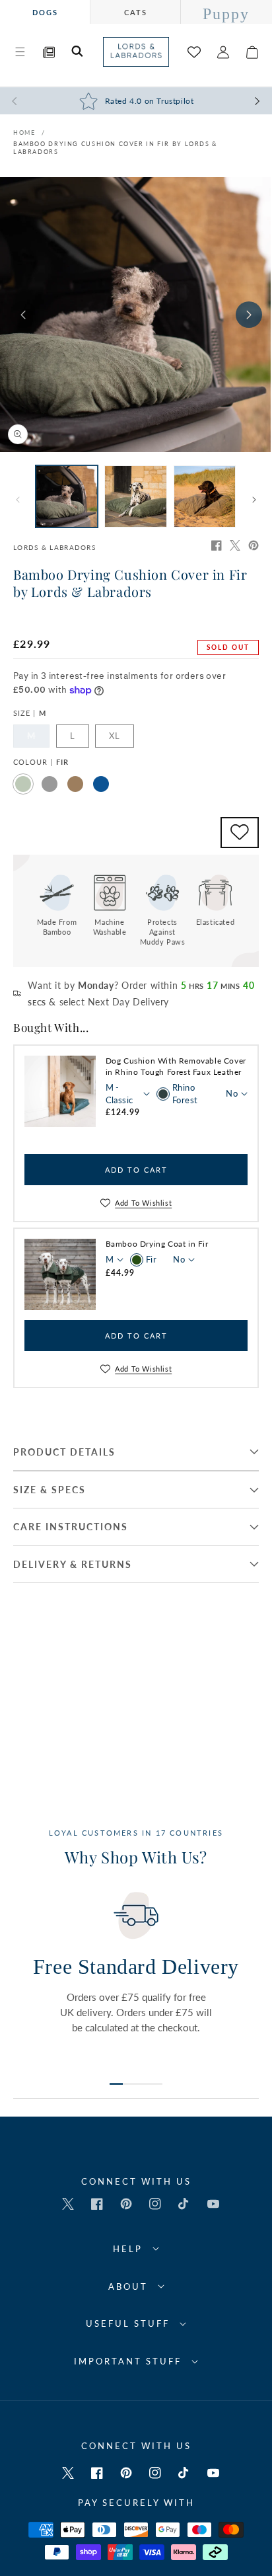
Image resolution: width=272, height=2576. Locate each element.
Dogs (45, 12)
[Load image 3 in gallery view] (205, 496)
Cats (136, 12)
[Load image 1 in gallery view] (67, 496)
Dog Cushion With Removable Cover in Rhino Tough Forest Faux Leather (176, 1066)
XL (115, 736)
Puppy (226, 14)
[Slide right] (249, 315)
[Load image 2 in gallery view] (135, 496)
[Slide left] (23, 315)
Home (24, 133)
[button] (20, 52)
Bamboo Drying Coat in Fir (157, 1244)
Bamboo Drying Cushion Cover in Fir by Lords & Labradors (115, 148)
